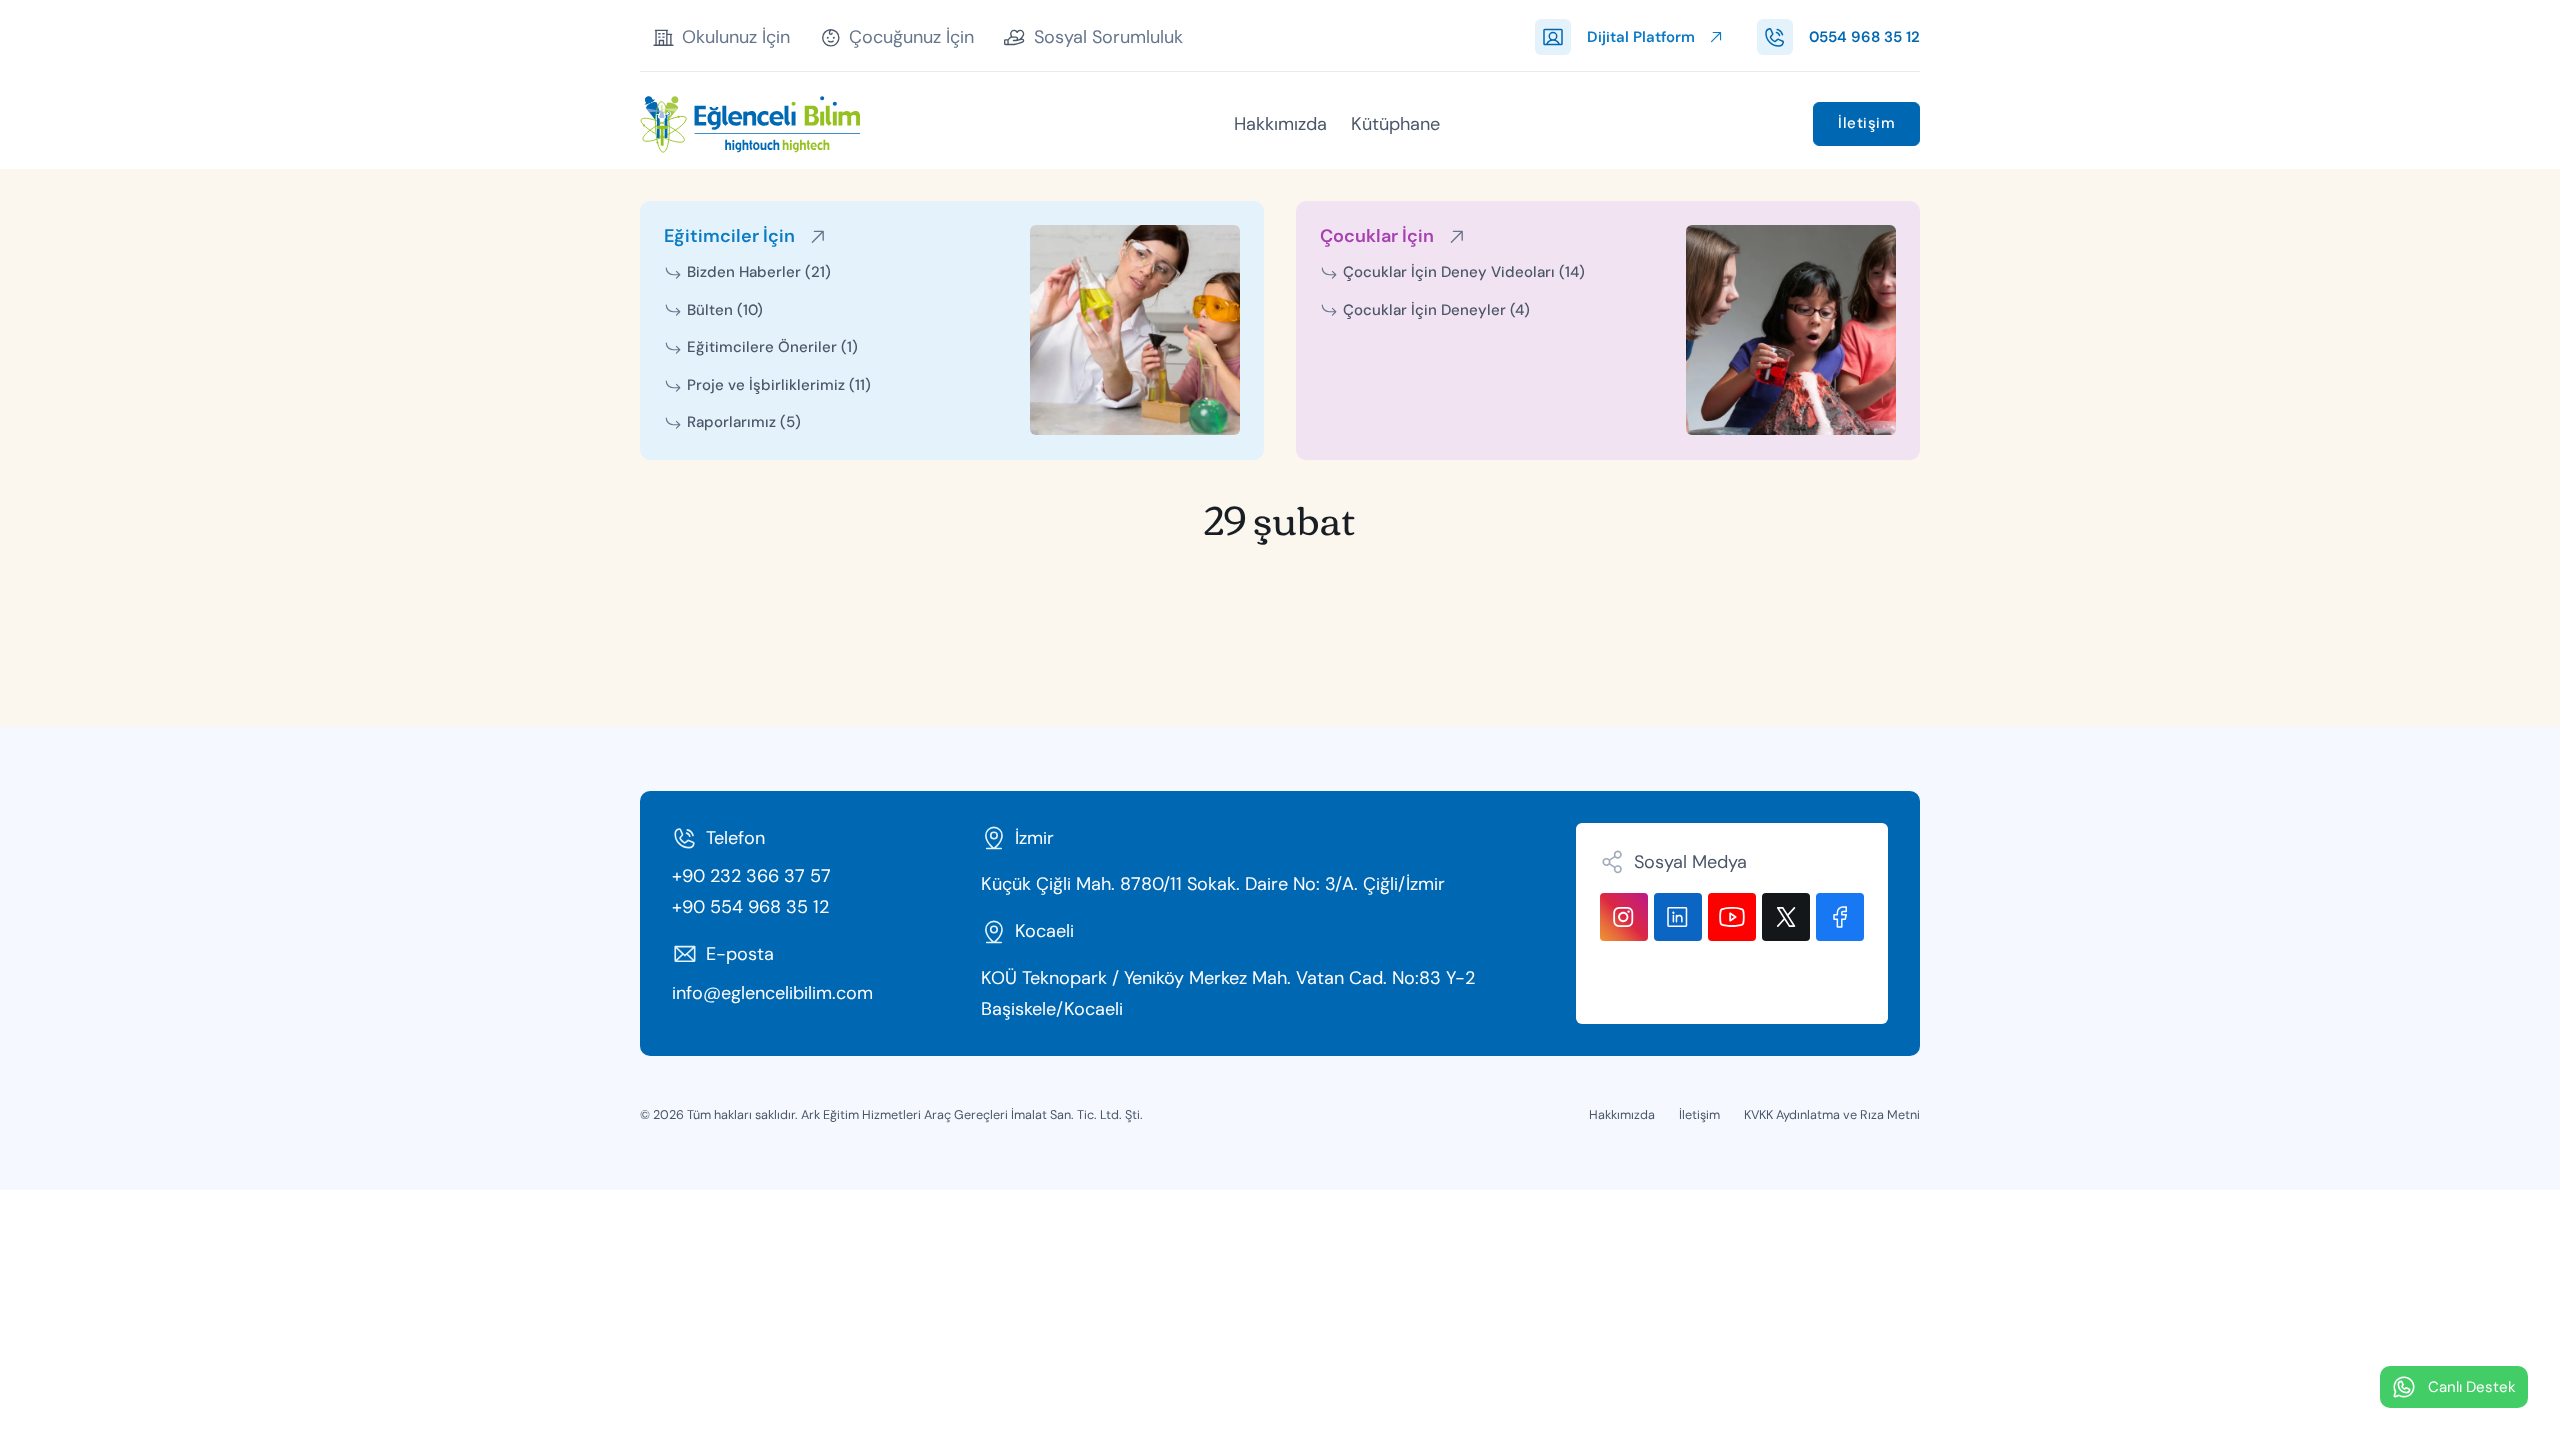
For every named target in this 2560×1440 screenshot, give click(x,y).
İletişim (1866, 123)
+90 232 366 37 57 (751, 876)
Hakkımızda (1280, 124)
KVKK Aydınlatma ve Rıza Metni (1832, 1114)
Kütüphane (1395, 124)
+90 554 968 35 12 (750, 907)
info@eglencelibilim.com (772, 993)
